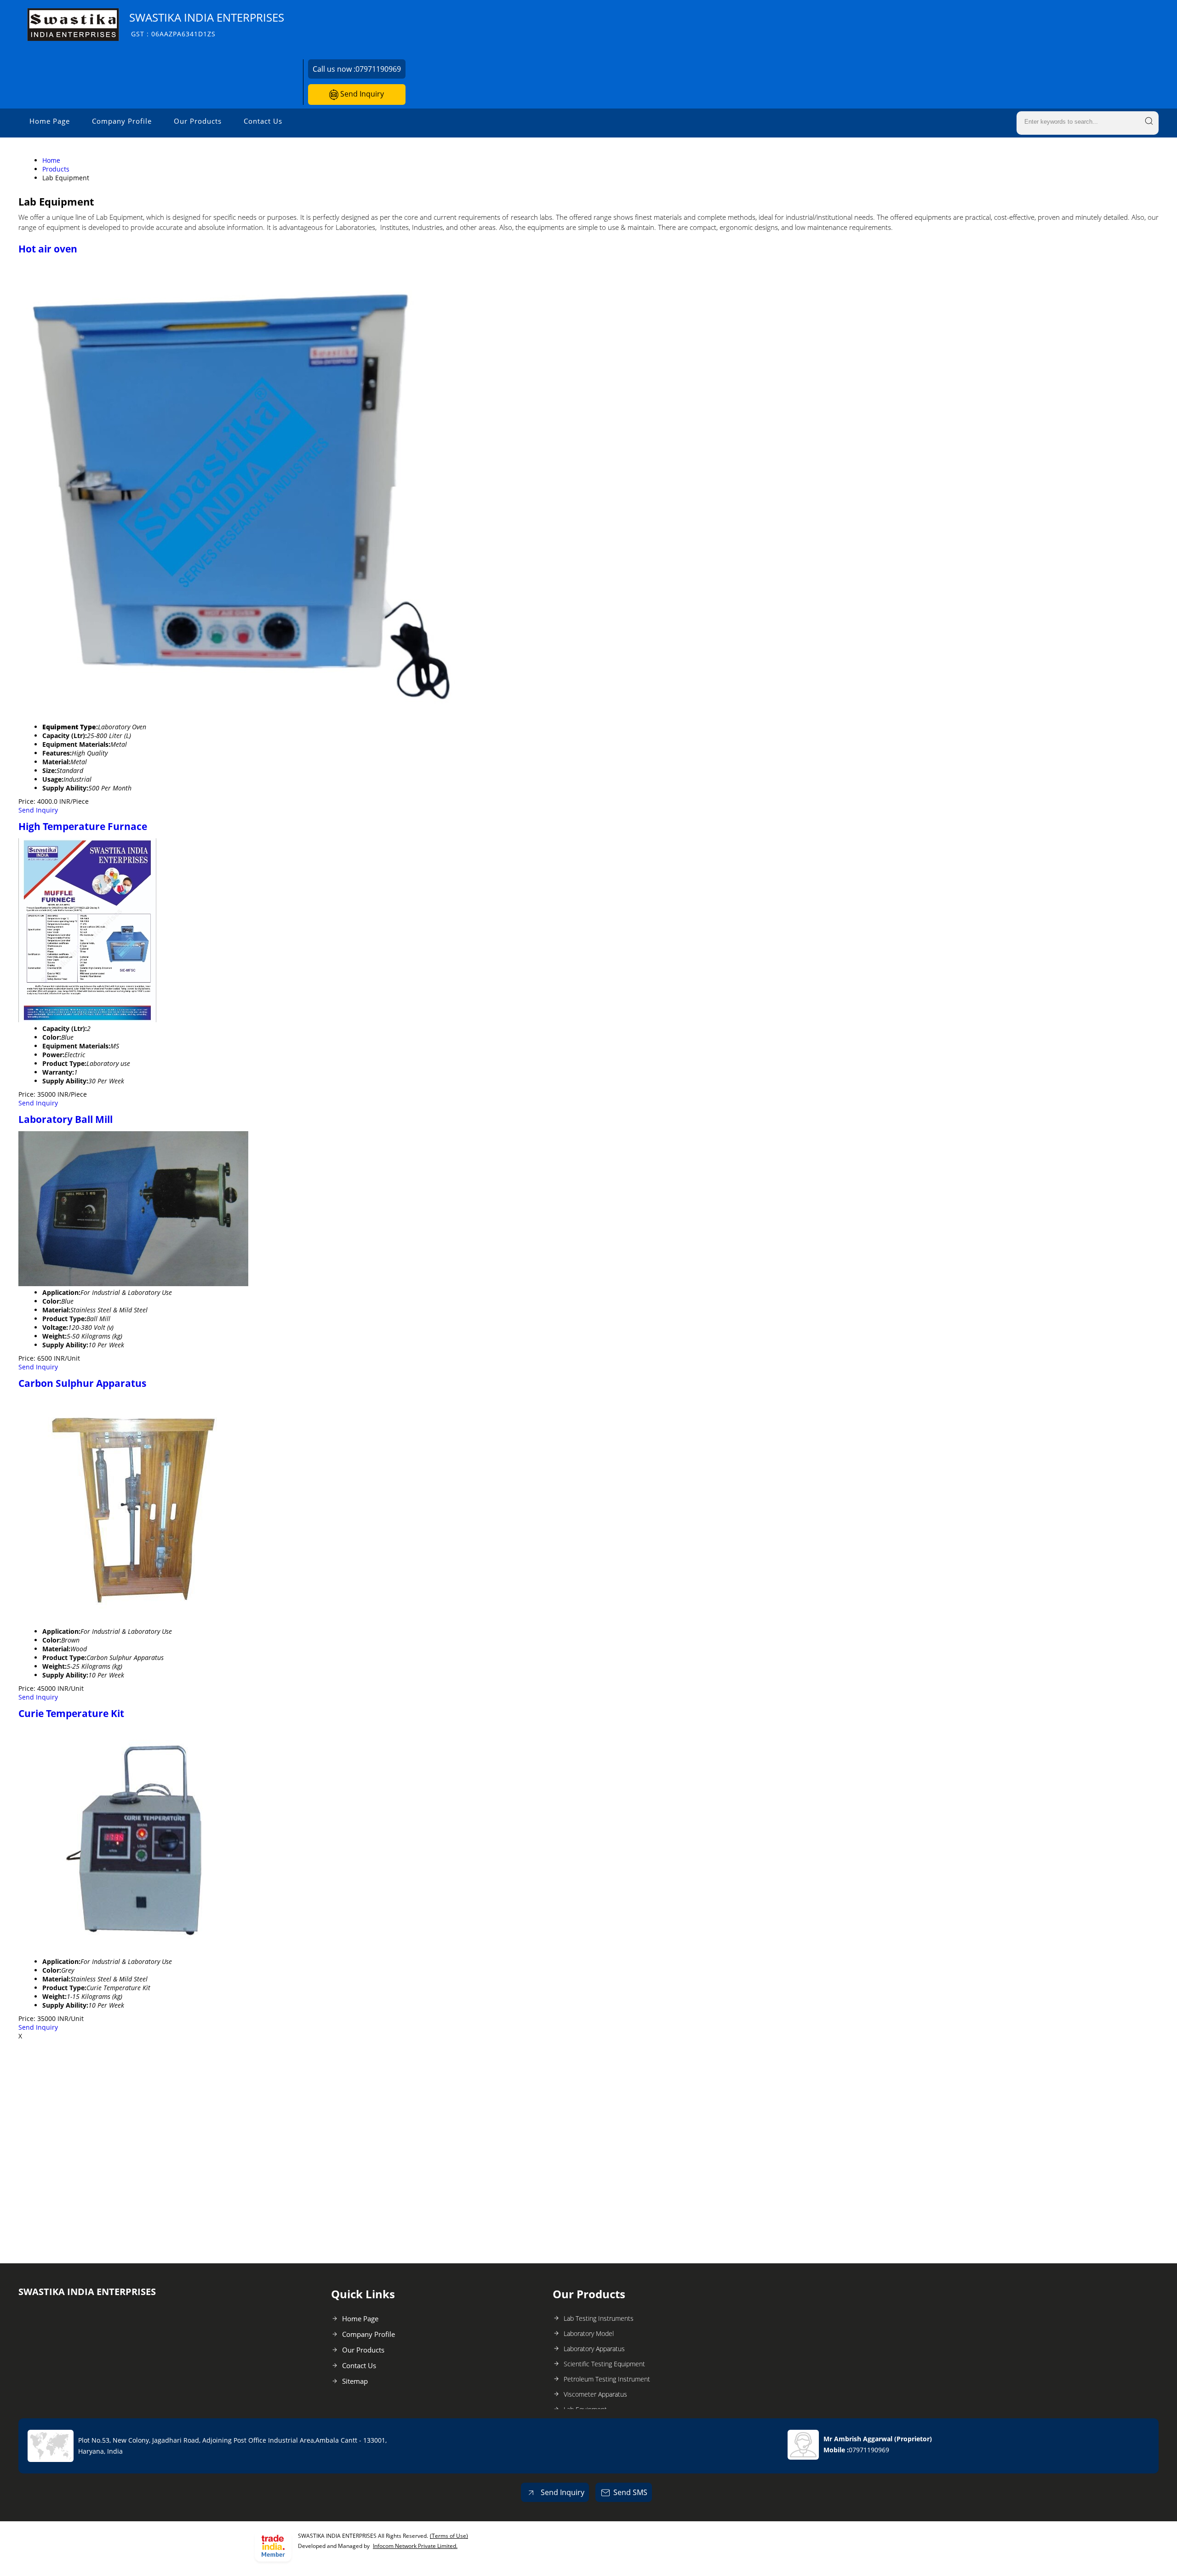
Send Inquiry (361, 94)
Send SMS (630, 2492)
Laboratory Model (589, 2333)
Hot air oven (48, 249)
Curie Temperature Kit (71, 1713)
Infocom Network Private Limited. (415, 2546)
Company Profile (122, 121)
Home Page (50, 121)
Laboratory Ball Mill (66, 1119)
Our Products (198, 121)
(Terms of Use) (449, 2536)
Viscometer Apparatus (595, 2394)
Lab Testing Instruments (599, 2318)
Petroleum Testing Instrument (607, 2379)
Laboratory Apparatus (594, 2349)
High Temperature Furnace (83, 826)
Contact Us (263, 121)
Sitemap (355, 2381)
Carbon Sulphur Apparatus (82, 1383)
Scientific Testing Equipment (604, 2364)
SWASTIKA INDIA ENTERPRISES (207, 24)
